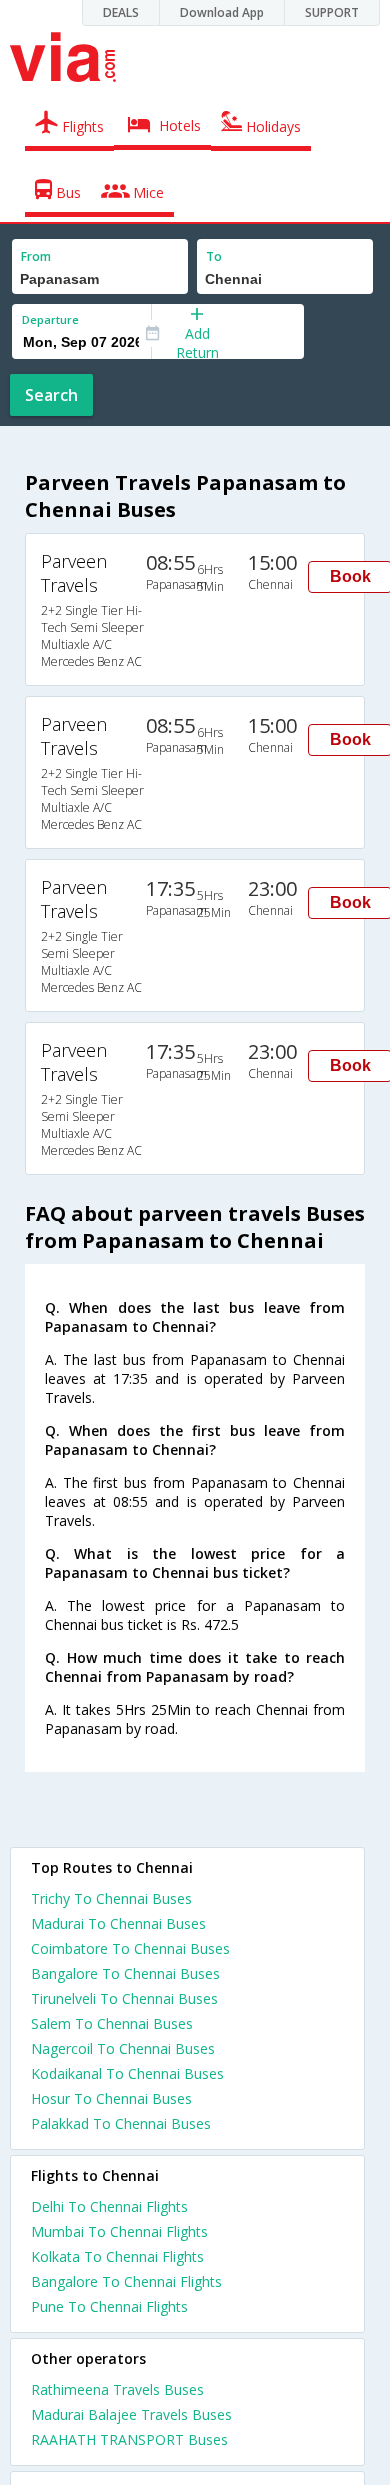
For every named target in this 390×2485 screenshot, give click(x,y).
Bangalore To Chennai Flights (126, 2281)
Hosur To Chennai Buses (111, 2098)
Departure (50, 319)
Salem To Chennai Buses (112, 2023)
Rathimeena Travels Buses (117, 2389)
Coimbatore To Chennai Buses (130, 1948)
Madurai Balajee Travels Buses (131, 2414)
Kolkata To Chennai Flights (117, 2256)
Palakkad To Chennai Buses (121, 2123)
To (214, 256)
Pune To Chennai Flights (109, 2306)
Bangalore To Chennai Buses (125, 1973)
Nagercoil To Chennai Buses (123, 2048)
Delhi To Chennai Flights (109, 2206)
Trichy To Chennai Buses (111, 1898)
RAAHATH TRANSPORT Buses (129, 2439)
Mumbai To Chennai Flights (119, 2231)
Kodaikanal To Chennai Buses (127, 2073)
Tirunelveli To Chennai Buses (124, 1998)
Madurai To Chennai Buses (118, 1923)
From (36, 256)
